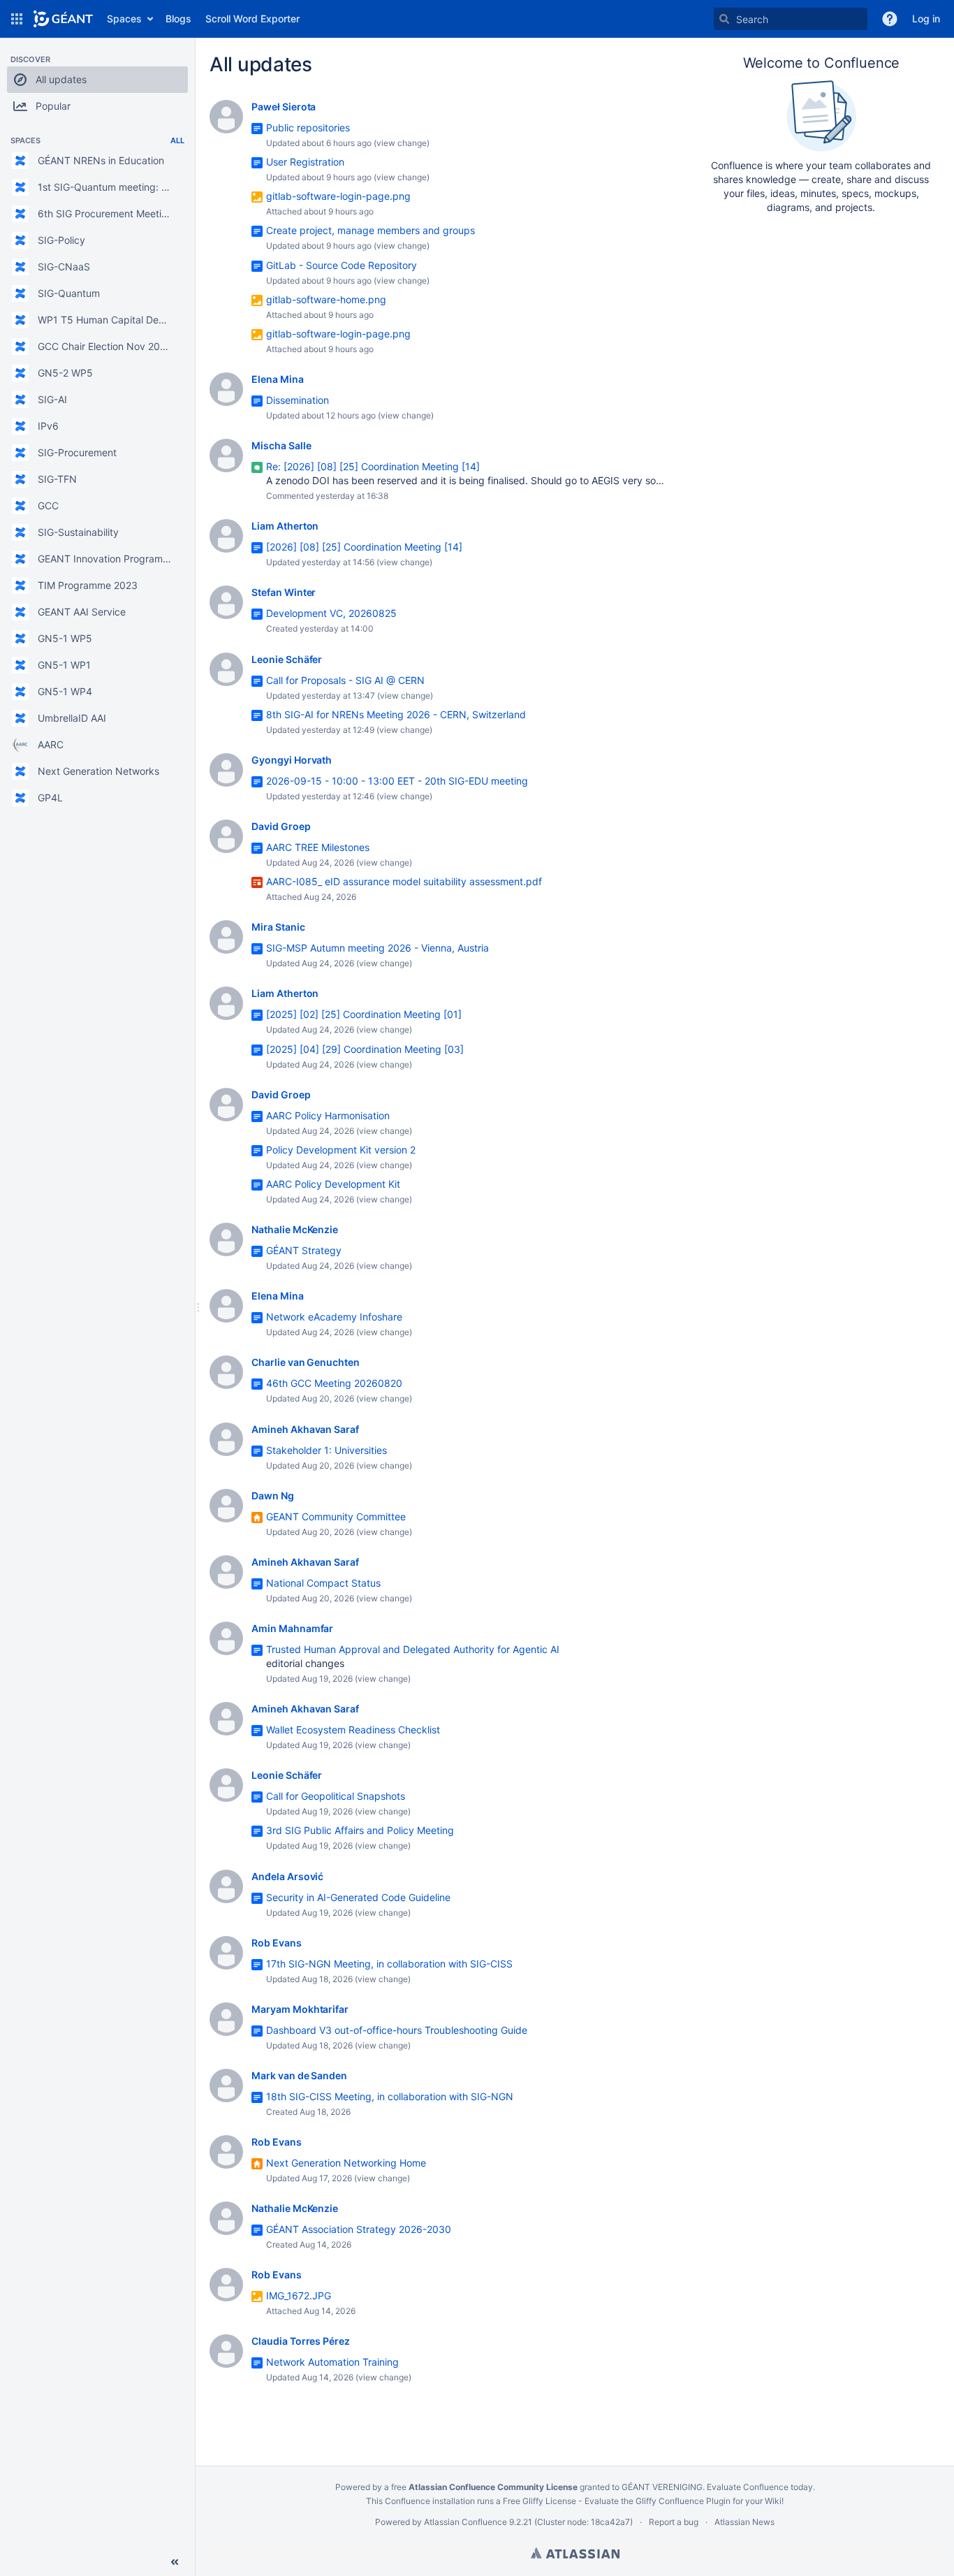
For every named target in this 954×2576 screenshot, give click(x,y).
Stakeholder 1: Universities (326, 1450)
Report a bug (674, 2522)
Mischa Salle (281, 445)
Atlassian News (744, 2522)
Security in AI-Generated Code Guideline (358, 1897)
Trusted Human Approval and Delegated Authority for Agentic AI (413, 1649)
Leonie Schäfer (287, 659)
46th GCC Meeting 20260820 (334, 1383)
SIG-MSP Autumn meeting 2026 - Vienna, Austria (377, 948)
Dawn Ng (273, 1496)
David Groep (281, 826)
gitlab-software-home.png (326, 299)
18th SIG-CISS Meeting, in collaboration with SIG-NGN (390, 2096)
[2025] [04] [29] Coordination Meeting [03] (365, 1049)
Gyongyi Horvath (292, 760)
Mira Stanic (278, 927)
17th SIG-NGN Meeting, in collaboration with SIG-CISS (389, 1964)
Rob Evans (277, 1943)
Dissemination (298, 400)
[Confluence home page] (63, 19)
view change (402, 143)
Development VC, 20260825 (331, 613)
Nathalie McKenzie (295, 1229)
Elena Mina (278, 379)
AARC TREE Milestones (318, 847)
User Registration (305, 162)
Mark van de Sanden (299, 2075)
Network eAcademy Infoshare (334, 1317)
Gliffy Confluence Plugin (683, 2501)
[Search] (724, 19)
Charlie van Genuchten (306, 1362)
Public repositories (308, 128)
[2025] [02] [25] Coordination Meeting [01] (364, 1014)
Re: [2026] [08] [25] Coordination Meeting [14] (373, 466)
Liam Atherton (285, 526)
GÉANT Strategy (304, 1250)
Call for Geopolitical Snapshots (336, 1796)
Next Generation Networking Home (346, 2163)
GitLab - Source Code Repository (342, 265)
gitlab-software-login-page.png (338, 196)
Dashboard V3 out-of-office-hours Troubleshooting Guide (397, 2030)
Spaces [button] (124, 19)
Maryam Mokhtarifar (300, 2009)
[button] (17, 19)
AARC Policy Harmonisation (328, 1115)
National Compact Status (323, 1583)
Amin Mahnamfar (292, 1628)
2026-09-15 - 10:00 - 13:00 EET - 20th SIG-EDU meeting (397, 781)
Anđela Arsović (287, 1876)
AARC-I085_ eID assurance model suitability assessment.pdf (404, 881)
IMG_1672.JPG (299, 2295)
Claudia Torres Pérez (301, 2341)
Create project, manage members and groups (370, 230)
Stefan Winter (284, 592)
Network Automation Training (332, 2362)
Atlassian (575, 2553)
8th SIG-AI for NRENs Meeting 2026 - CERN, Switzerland (396, 714)
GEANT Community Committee (336, 1516)
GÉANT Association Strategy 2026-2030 (359, 2229)
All (177, 140)
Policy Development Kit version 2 (341, 1150)
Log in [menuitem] (926, 19)
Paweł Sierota (284, 107)
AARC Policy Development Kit (333, 1184)
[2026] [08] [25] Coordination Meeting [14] (364, 547)
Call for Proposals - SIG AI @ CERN (345, 680)
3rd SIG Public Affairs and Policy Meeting (360, 1830)
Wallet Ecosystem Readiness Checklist (353, 1730)
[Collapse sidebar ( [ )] (175, 2562)
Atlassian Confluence (465, 2522)
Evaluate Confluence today (760, 2487)
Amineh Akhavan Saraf (305, 1429)
